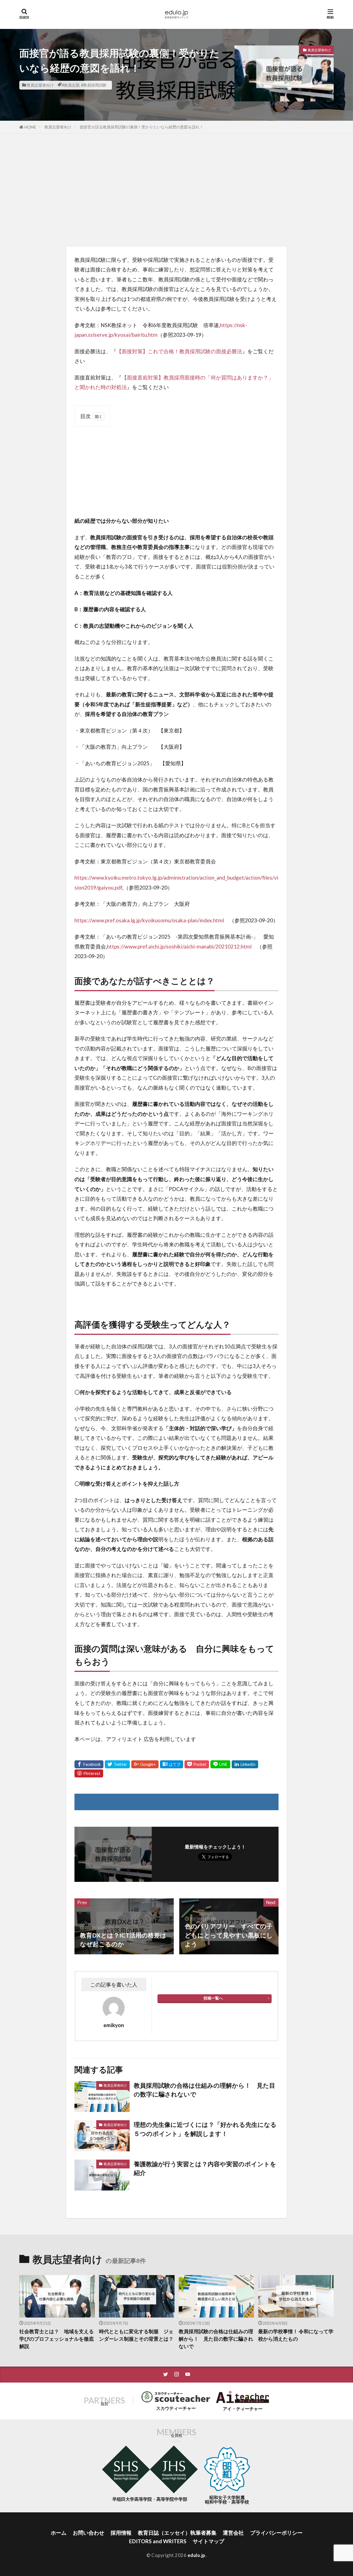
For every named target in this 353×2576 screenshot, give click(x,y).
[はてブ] (172, 1764)
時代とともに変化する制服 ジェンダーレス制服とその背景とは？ (136, 2335)
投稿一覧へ (213, 1998)
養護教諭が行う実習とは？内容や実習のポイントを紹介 (205, 2168)
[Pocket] (197, 1764)
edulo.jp (196, 2555)
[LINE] (220, 1764)
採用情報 (121, 2533)
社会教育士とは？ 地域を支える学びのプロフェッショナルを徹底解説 (57, 2339)
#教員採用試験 (94, 85)
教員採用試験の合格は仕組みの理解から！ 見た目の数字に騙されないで (204, 2090)
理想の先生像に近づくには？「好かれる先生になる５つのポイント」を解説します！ (205, 2129)
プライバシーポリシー (276, 2533)
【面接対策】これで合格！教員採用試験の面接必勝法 (179, 351)
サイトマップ (208, 2541)
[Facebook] (89, 1764)
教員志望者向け (40, 85)
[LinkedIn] (245, 1764)
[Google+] (145, 1764)
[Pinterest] (89, 1773)
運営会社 (233, 2533)
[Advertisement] (176, 189)
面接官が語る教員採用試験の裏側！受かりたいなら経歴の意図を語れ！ (141, 127)
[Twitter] (117, 1764)
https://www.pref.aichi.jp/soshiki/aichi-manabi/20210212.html (182, 946)
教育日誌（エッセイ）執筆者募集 (177, 2533)
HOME (30, 127)
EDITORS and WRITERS (158, 2541)
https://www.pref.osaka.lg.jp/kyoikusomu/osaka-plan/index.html (149, 920)
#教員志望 (71, 85)
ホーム (59, 2533)
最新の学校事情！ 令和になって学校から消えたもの (296, 2335)
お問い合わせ (89, 2533)
